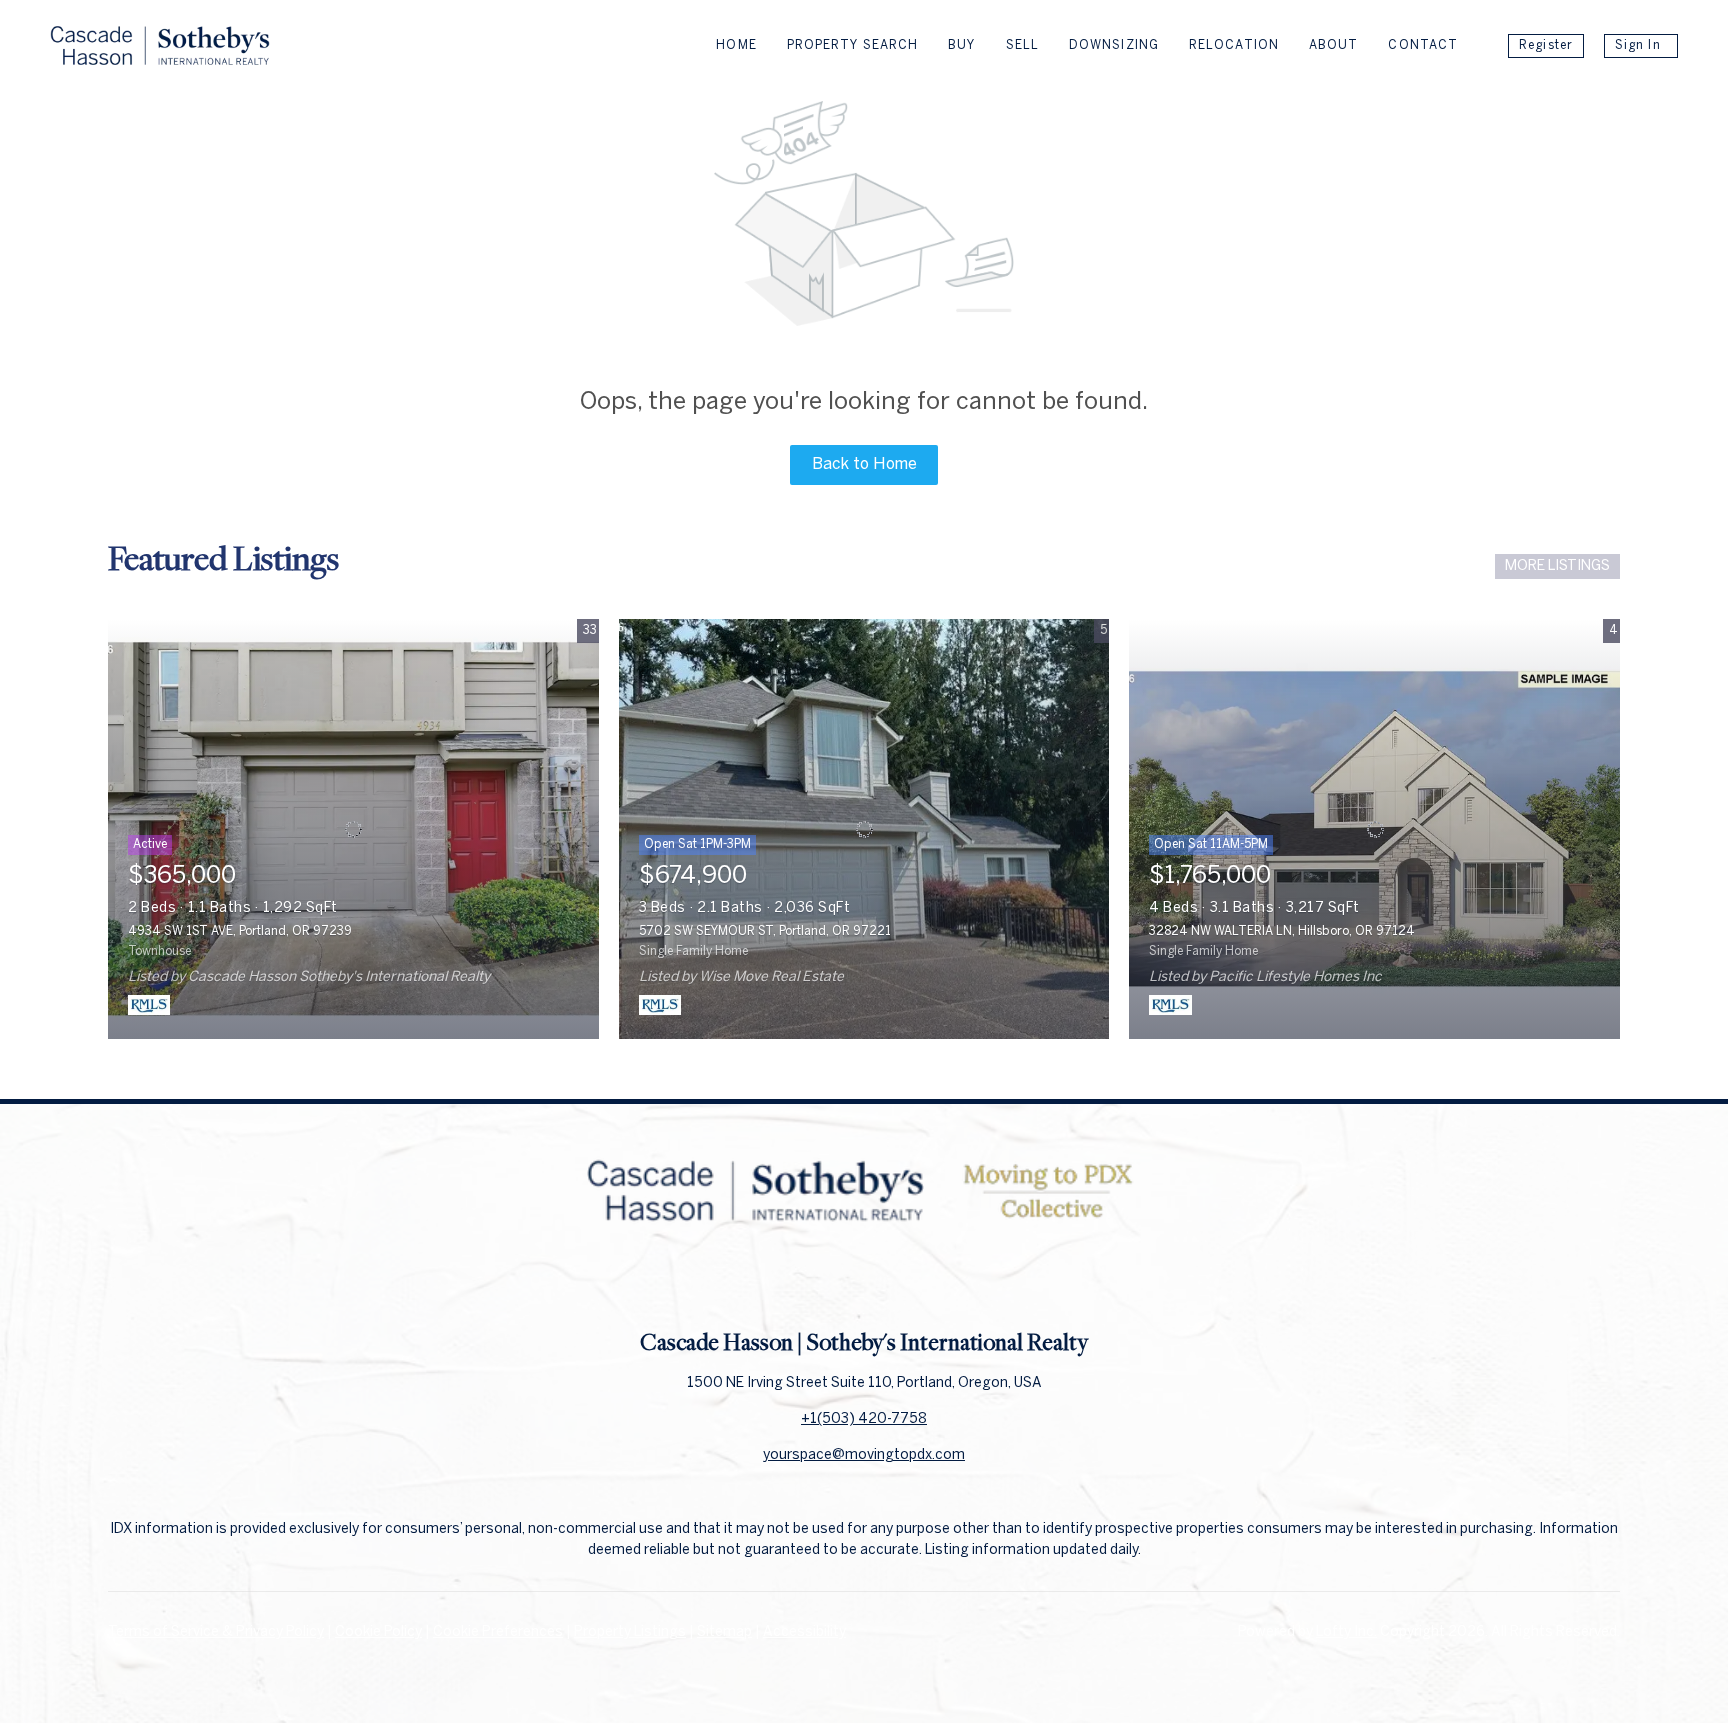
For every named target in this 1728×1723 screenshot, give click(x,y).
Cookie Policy (378, 1632)
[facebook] (824, 1282)
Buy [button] (961, 45)
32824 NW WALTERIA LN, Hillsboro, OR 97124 (1282, 931)
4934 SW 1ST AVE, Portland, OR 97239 (240, 931)
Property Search (853, 45)
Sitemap (724, 1632)
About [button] (1334, 45)
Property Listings (630, 1632)
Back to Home (864, 464)
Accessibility (804, 1632)
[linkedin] (864, 1282)
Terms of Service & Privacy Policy (216, 1632)
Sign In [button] (1638, 45)
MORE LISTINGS (1557, 566)
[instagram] (904, 1282)
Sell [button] (1022, 45)
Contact (1423, 45)
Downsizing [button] (1114, 45)
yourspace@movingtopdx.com (864, 1455)
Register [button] (1546, 45)
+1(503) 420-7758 (864, 1419)
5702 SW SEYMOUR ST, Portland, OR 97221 (765, 931)
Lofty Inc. (1346, 1632)
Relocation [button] (1234, 45)
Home (736, 45)
